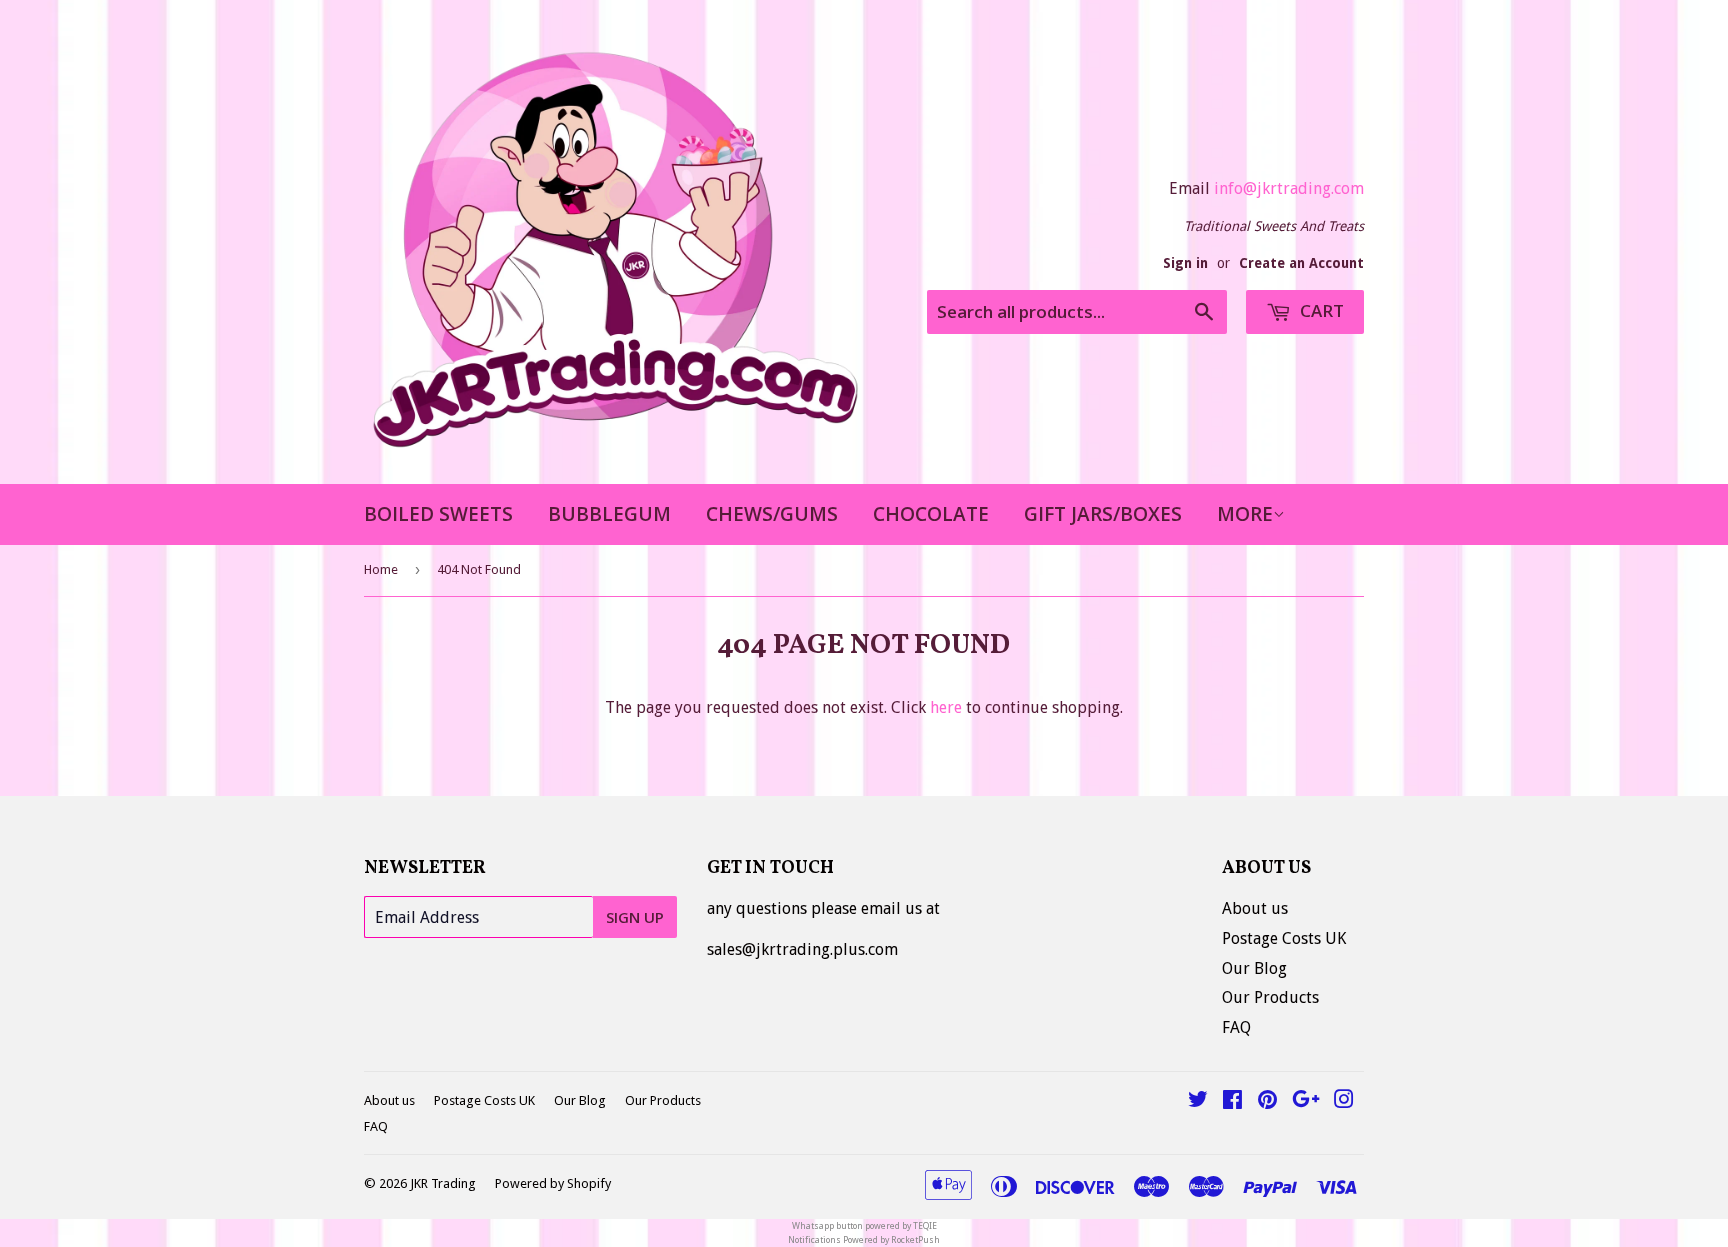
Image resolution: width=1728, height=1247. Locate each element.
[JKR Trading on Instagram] (1344, 1101)
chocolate (931, 514)
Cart (1320, 310)
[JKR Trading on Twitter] (1198, 1101)
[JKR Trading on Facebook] (1232, 1101)
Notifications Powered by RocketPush (864, 1240)
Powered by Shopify (553, 1183)
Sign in (1185, 263)
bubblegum (609, 514)
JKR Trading (443, 1183)
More (1245, 514)
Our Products (1270, 997)
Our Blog (1254, 968)
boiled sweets (438, 514)
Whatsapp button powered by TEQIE (864, 1226)
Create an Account (1301, 263)
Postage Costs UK (1284, 938)
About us (1255, 908)
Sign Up (635, 917)
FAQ (1236, 1027)
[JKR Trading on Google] (1306, 1101)
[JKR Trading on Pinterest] (1267, 1101)
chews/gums (772, 514)
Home (381, 569)
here (946, 707)
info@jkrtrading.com (1289, 188)
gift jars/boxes (1103, 514)
